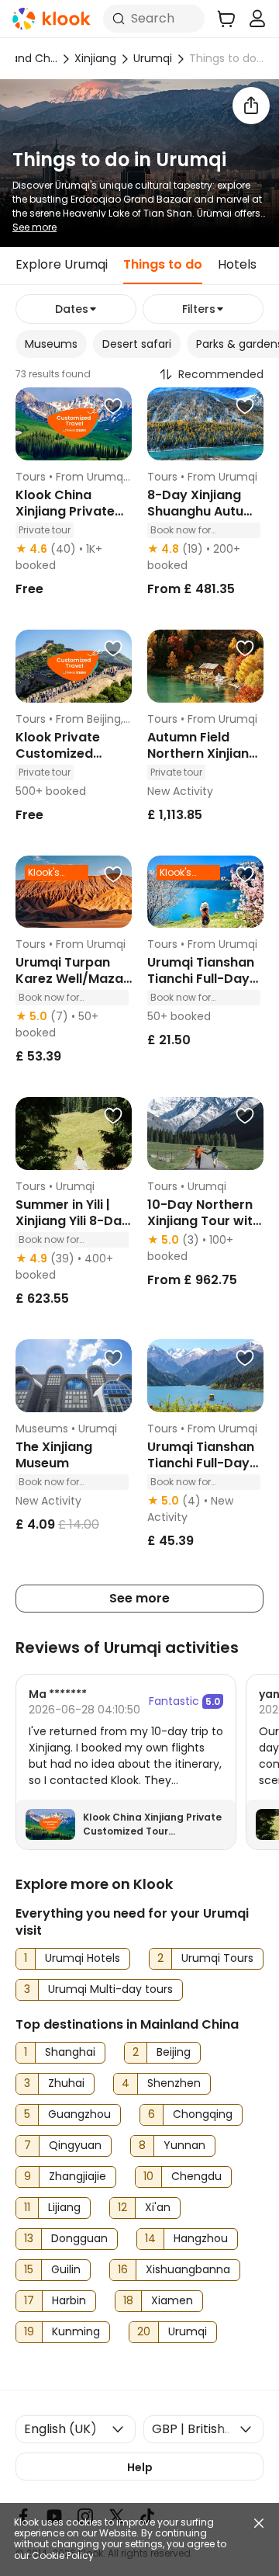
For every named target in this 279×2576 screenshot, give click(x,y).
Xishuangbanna (188, 2269)
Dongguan (79, 2238)
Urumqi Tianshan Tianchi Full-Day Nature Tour (201, 979)
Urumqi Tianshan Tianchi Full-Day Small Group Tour (203, 1463)
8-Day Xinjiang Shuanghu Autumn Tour (205, 511)
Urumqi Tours (217, 1958)
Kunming (76, 2331)
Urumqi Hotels (83, 1958)
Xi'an (158, 2207)
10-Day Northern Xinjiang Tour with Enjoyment (204, 1221)
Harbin (69, 2300)
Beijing (174, 2052)
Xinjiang (95, 58)
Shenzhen (174, 2083)
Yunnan (184, 2145)
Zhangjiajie (77, 2176)
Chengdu (196, 2176)
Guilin (66, 2269)
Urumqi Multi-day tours (110, 1989)
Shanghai (70, 2052)
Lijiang (64, 2207)
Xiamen (172, 2300)
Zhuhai (66, 2083)
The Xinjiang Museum (54, 1455)
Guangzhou (79, 2114)
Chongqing (203, 2114)
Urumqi (153, 58)
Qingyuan (75, 2145)
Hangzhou (201, 2238)
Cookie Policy (63, 2556)
